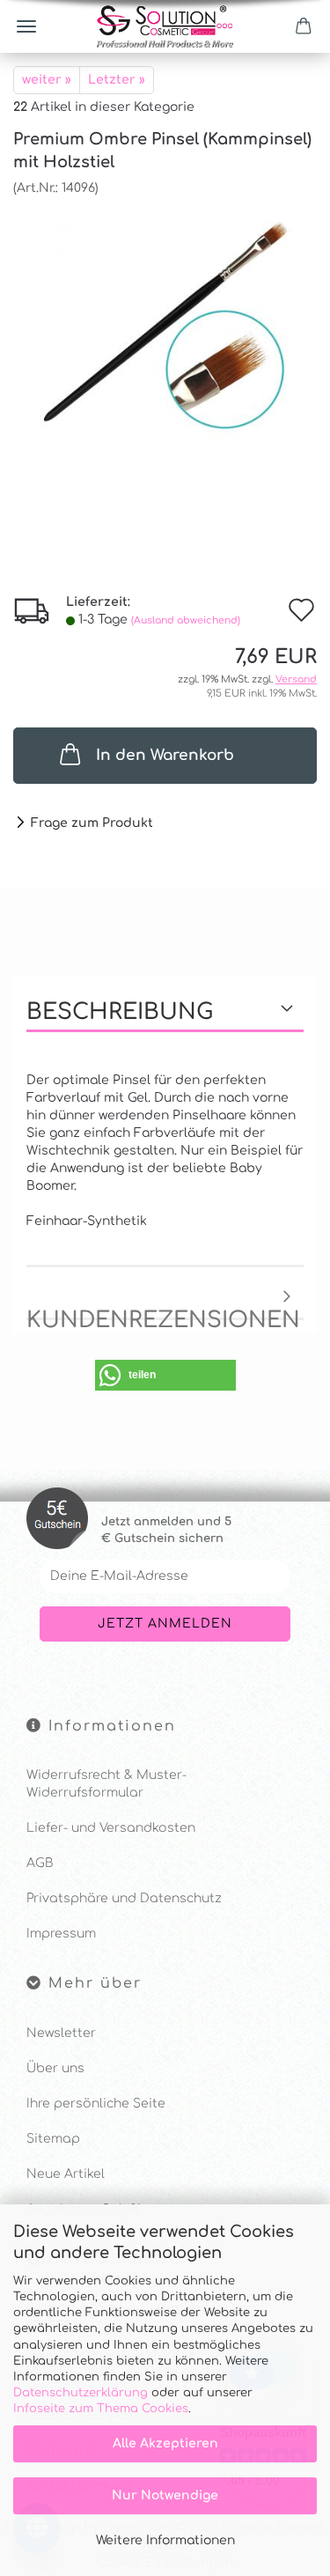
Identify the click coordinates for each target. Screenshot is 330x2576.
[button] (165, 1375)
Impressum (61, 1934)
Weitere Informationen (165, 2540)
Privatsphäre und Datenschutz (124, 1898)
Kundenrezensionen (163, 1314)
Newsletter (61, 2033)
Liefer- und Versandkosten (111, 1828)
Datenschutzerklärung (81, 2393)
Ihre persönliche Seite (96, 2104)
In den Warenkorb (165, 755)
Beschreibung (120, 1012)
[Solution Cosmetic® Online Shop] (165, 26)
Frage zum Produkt (92, 823)
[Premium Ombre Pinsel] (165, 329)
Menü (26, 26)
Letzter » (117, 80)
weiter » (47, 80)
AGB (40, 1863)
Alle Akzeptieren (165, 2443)
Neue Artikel (66, 2174)
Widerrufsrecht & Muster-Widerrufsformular (106, 1784)
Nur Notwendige (165, 2495)
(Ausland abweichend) (186, 620)
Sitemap (53, 2139)
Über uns (55, 2068)
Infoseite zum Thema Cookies (101, 2409)
